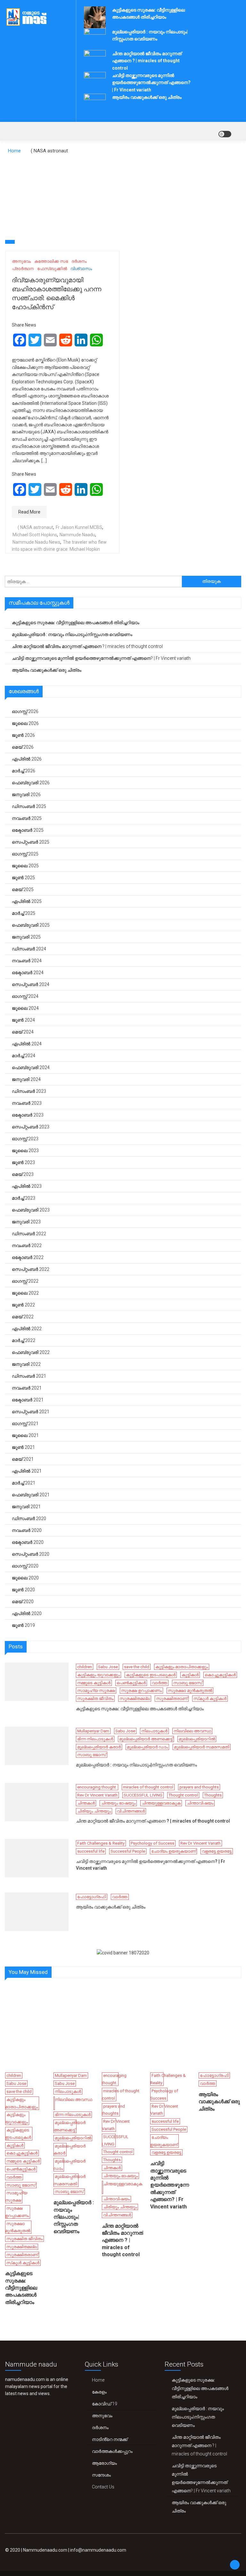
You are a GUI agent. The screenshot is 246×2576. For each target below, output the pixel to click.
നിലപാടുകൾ (154, 1731)
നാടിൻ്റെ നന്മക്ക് (110, 2439)
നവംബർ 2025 (27, 818)
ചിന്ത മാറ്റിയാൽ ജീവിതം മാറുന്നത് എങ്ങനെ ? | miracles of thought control (147, 61)
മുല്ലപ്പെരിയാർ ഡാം (147, 1747)
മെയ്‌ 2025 (23, 889)
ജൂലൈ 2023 (25, 1151)
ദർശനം (79, 261)
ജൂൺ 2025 (23, 878)
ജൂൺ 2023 (23, 1162)
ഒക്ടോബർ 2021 (28, 1400)
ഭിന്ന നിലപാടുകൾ (95, 1739)
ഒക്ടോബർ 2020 (28, 1542)
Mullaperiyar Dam (93, 1731)
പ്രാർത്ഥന (23, 269)
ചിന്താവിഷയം (200, 1803)
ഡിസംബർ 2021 (29, 1376)
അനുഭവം (21, 261)
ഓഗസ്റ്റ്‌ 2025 (25, 854)
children (85, 1667)
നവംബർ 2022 (27, 1245)
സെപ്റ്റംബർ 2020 (31, 1554)
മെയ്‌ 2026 (23, 747)
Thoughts (213, 1795)
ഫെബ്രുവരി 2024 (31, 1067)
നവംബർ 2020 (27, 1530)
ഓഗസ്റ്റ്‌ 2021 (25, 1424)
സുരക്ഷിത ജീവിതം (95, 1699)
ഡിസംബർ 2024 (29, 949)
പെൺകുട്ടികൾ (131, 1683)
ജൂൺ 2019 (23, 1625)
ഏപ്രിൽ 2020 (27, 1613)
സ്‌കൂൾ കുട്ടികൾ (210, 1699)
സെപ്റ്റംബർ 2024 (31, 984)
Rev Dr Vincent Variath (97, 1795)
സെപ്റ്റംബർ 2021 (31, 1412)
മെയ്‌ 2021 (23, 1459)
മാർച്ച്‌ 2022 (24, 1340)
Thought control (183, 1795)
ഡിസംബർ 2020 (29, 1518)
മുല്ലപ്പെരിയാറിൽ (197, 1739)
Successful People (128, 1851)
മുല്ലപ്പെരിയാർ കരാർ (99, 1747)
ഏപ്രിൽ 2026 (27, 759)
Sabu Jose (108, 1667)
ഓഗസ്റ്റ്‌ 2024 (25, 996)
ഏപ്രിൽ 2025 (27, 901)
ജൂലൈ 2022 (25, 1293)
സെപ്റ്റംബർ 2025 (31, 842)
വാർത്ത (160, 1683)
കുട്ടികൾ (190, 1675)
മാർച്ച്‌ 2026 (24, 771)
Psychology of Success (152, 1843)
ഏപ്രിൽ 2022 (27, 1329)
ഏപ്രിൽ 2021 (27, 1471)
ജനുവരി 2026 (26, 795)
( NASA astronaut (35, 527)
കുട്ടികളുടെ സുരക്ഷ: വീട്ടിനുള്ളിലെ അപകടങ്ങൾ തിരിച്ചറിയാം (76, 623)
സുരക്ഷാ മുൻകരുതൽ (190, 1691)
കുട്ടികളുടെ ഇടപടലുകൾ (151, 1675)
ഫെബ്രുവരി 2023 (31, 1210)
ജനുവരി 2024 (26, 1079)
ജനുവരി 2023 (26, 1222)
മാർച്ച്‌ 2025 (24, 913)
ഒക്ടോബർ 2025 (28, 830)
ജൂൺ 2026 (23, 735)
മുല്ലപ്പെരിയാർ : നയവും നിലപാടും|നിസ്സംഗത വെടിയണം (72, 634)
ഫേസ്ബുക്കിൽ (52, 269)
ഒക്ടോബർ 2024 (28, 973)
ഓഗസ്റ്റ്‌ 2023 (25, 1139)
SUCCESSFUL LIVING (143, 1795)
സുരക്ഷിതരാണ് (172, 1699)
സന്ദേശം (101, 2475)
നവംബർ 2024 (27, 961)
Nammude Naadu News (36, 542)
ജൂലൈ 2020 (25, 1578)
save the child (137, 1667)
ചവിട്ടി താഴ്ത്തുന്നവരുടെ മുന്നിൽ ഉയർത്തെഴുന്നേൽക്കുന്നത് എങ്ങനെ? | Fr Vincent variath (151, 83)
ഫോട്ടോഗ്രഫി (92, 1897)
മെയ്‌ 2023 (23, 1174)
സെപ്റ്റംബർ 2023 (31, 1127)
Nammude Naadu (77, 535)
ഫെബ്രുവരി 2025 (31, 925)
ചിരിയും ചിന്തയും (94, 1811)
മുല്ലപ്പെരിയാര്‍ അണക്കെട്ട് (146, 1739)
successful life (91, 1851)
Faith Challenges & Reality (101, 1843)
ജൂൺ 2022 (23, 1305)
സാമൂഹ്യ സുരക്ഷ (96, 1691)
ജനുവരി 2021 (26, 1507)
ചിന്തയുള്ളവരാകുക (161, 1803)
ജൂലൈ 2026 (25, 723)
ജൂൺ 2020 (23, 1590)
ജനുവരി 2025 (26, 937)
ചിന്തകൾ (86, 1803)
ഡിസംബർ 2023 (29, 1091)
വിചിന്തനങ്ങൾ (131, 1811)
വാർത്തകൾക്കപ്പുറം (112, 2451)
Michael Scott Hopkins (35, 535)
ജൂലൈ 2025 (25, 866)
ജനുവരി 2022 (26, 1364)
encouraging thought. (97, 1787)
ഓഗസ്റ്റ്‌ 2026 (25, 711)
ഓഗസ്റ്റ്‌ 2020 (25, 1566)
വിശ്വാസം (81, 269)
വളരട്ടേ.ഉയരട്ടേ (217, 1851)
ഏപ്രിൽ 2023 (27, 1186)
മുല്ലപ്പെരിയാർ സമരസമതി (202, 1747)
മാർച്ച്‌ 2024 (24, 1056)
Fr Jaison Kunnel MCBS (79, 527)
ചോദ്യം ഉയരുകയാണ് (173, 1851)
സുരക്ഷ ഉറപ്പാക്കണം (141, 1691)
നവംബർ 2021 (27, 1388)
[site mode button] (225, 134)
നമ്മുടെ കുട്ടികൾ (94, 1683)
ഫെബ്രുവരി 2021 (31, 1495)
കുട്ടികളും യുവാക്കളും (98, 1675)
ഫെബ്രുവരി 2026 (31, 783)
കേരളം (99, 2392)
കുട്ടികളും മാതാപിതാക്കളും (182, 1667)
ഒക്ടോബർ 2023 (28, 1115)
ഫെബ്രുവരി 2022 (31, 1352)
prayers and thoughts (199, 1787)
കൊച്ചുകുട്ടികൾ (220, 1675)
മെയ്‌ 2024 (23, 1032)
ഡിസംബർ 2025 (29, 806)
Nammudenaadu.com (45, 2550)
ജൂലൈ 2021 (25, 1435)
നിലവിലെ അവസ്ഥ (192, 1731)
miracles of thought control (148, 1787)
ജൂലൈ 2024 (25, 1008)
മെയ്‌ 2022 (23, 1317)
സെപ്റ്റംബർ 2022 (31, 1269)
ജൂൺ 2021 (23, 1447)
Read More (29, 512)
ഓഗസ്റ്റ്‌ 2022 (25, 1281)
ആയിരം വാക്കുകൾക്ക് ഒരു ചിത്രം (147, 97)
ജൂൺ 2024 (23, 1020)
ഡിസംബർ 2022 (29, 1234)
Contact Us (103, 2487)
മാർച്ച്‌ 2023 (24, 1198)
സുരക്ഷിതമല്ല (135, 1699)
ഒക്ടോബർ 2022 (28, 1257)
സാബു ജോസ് (188, 1683)
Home (98, 2380)
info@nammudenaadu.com (98, 2550)
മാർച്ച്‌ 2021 (24, 1483)
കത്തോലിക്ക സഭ (51, 261)
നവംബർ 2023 (27, 1103)
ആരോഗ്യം (104, 2463)
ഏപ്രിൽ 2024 (27, 1044)
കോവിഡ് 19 (105, 2404)
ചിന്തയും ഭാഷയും (118, 1803)
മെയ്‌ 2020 (23, 1602)
